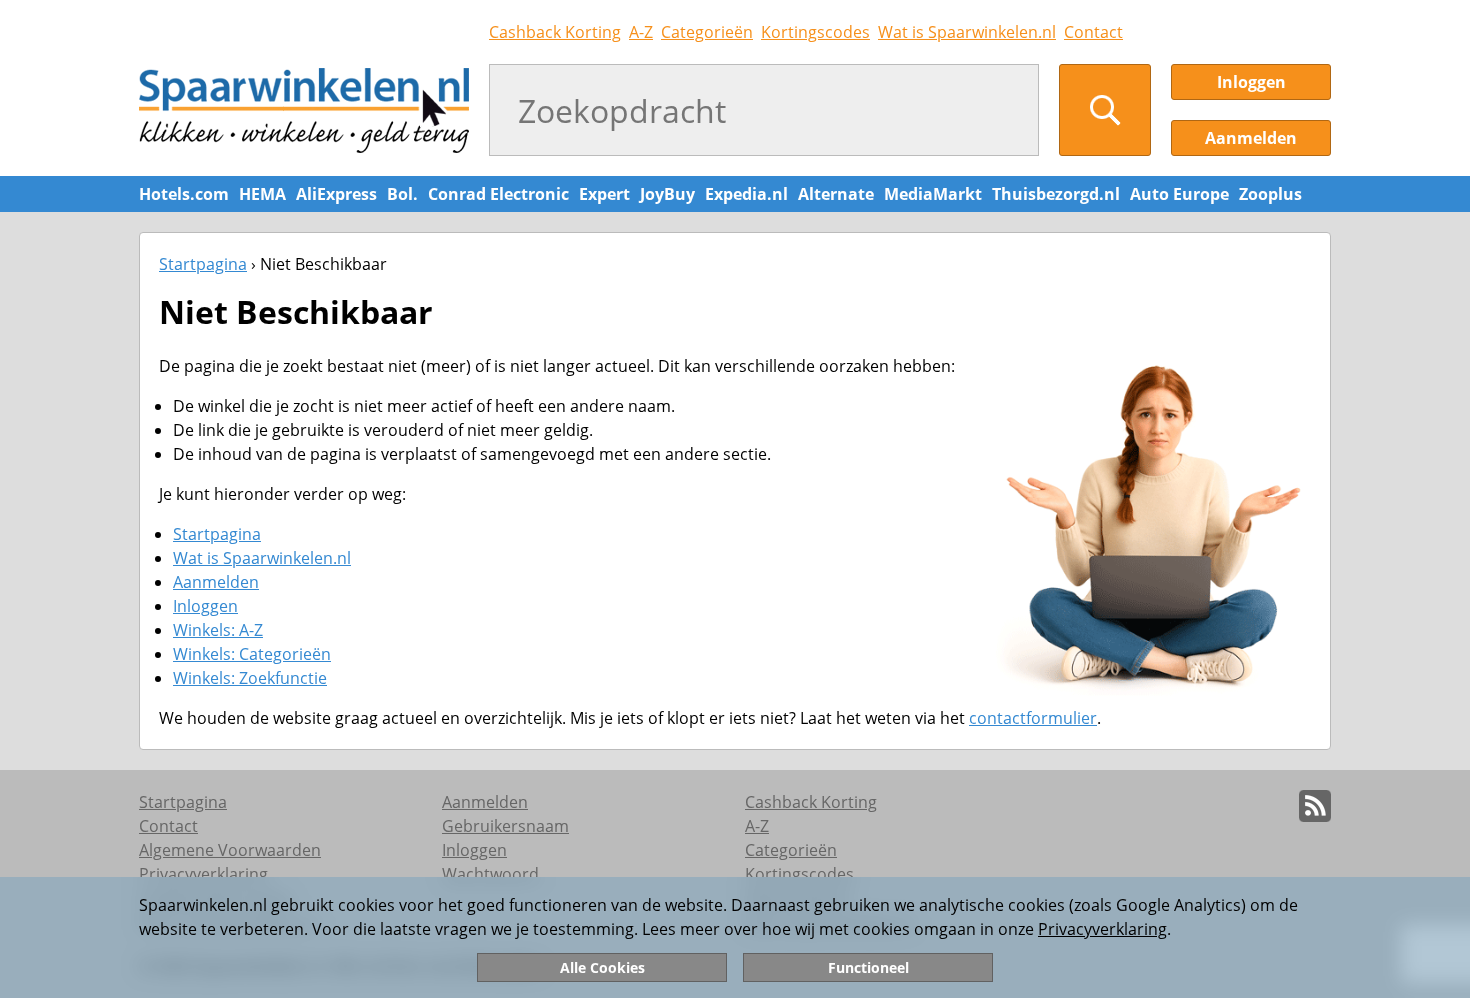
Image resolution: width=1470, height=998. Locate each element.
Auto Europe (1179, 194)
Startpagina (203, 264)
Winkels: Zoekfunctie (250, 678)
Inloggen (1251, 82)
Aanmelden (1251, 138)
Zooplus (1270, 194)
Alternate (836, 194)
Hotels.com (184, 194)
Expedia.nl (746, 194)
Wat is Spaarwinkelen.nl (967, 32)
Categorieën (707, 32)
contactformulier (1033, 718)
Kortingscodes (815, 32)
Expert (604, 194)
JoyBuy (667, 194)
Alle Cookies (602, 967)
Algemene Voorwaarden (230, 850)
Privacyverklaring (1102, 929)
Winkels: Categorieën (252, 654)
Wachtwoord (490, 874)
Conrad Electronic (498, 194)
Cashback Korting (555, 32)
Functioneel (868, 967)
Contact (1093, 32)
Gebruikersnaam (505, 826)
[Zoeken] (1105, 110)
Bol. (402, 194)
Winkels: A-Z (218, 630)
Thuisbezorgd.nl (1056, 194)
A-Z (641, 32)
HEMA (262, 194)
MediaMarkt (933, 194)
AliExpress (336, 194)
